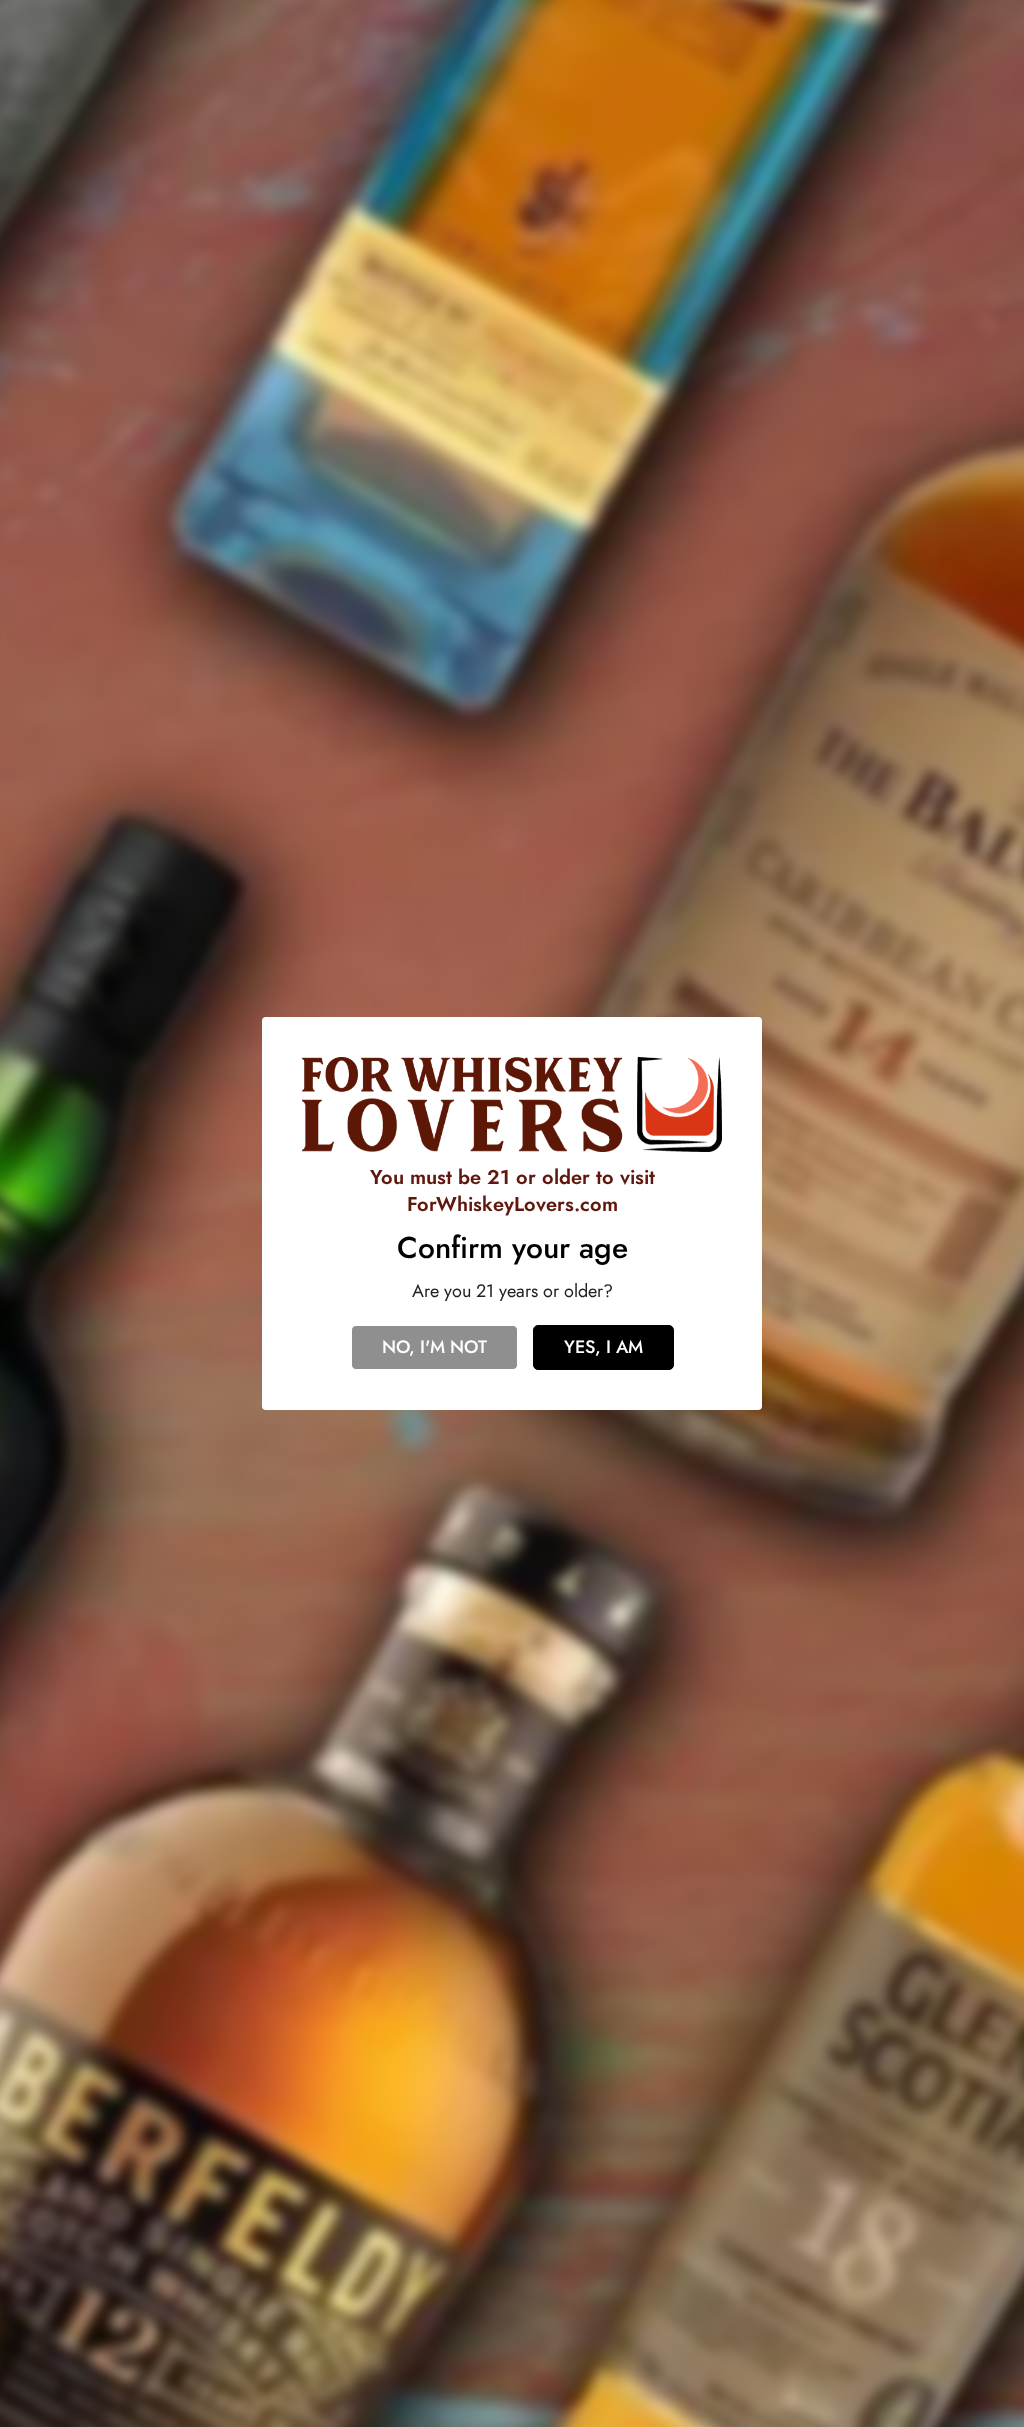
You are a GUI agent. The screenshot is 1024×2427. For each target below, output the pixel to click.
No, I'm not (434, 1347)
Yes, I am (603, 1347)
